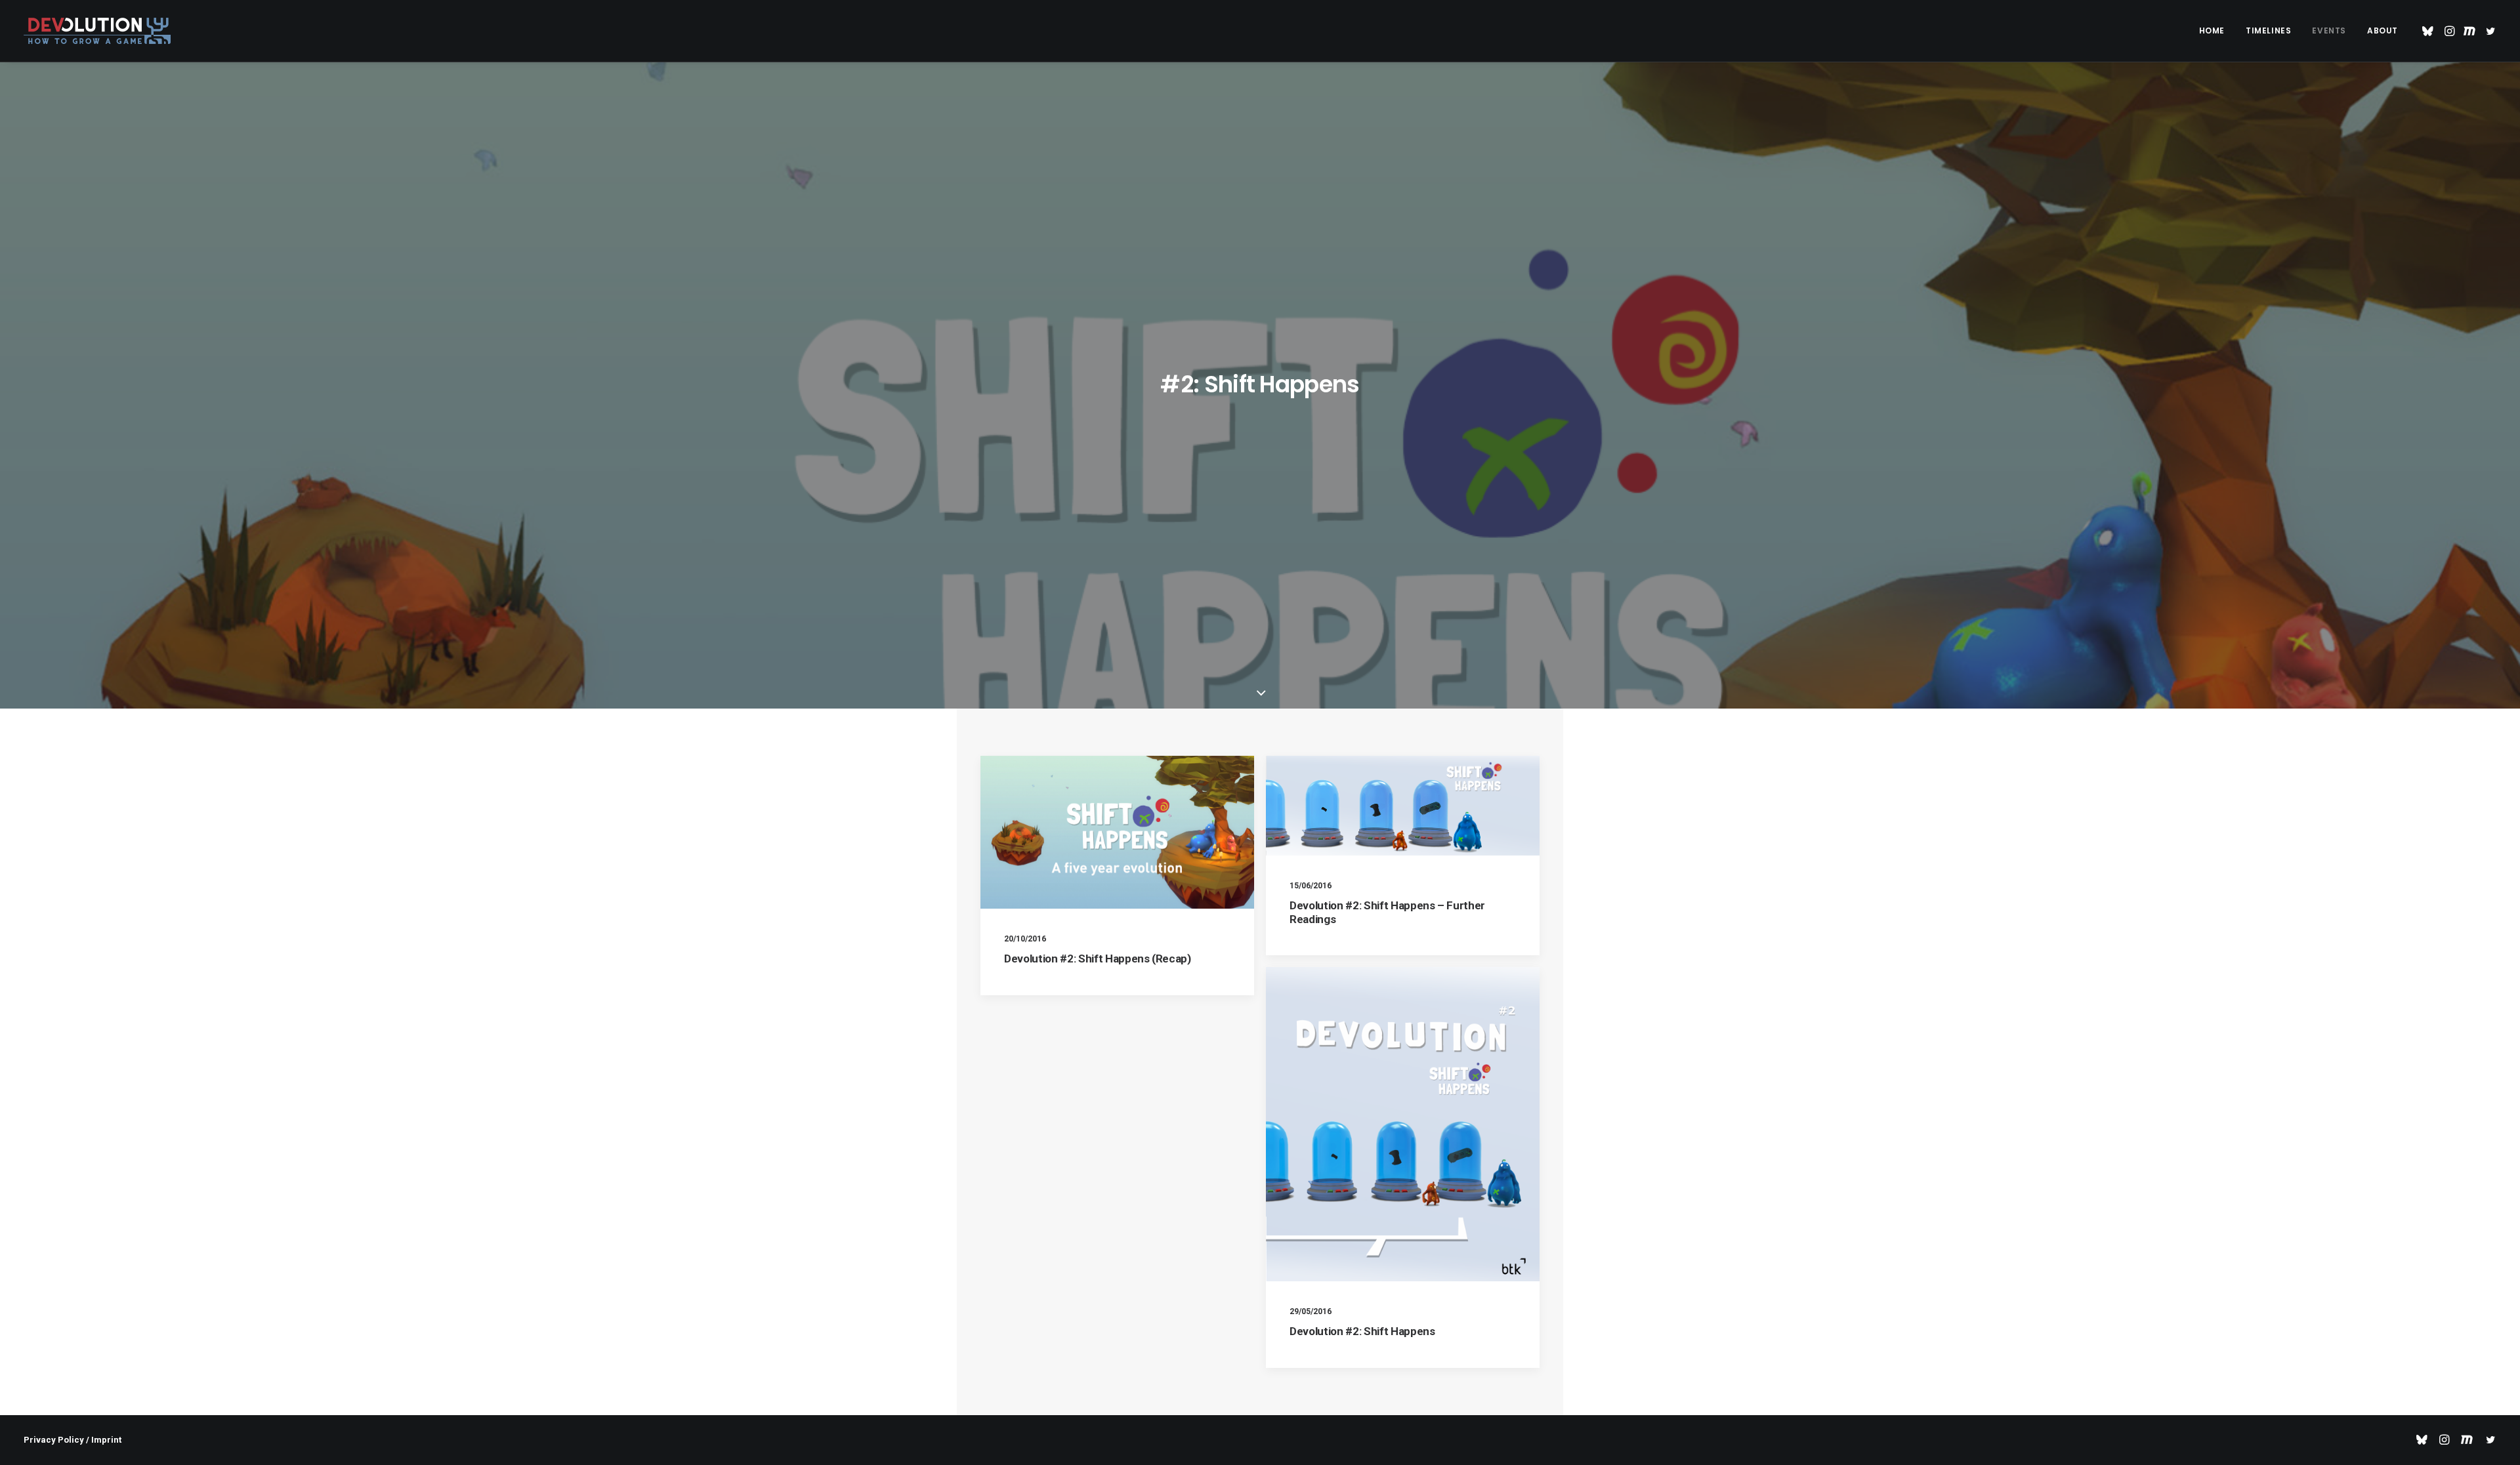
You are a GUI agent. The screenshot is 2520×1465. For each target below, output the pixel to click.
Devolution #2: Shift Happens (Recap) (1098, 959)
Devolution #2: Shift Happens (1362, 1331)
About (2383, 31)
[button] (2430, 31)
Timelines (2268, 31)
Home (2212, 31)
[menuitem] (2212, 31)
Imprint (106, 1440)
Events (2329, 31)
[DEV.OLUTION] (97, 31)
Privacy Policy (54, 1440)
